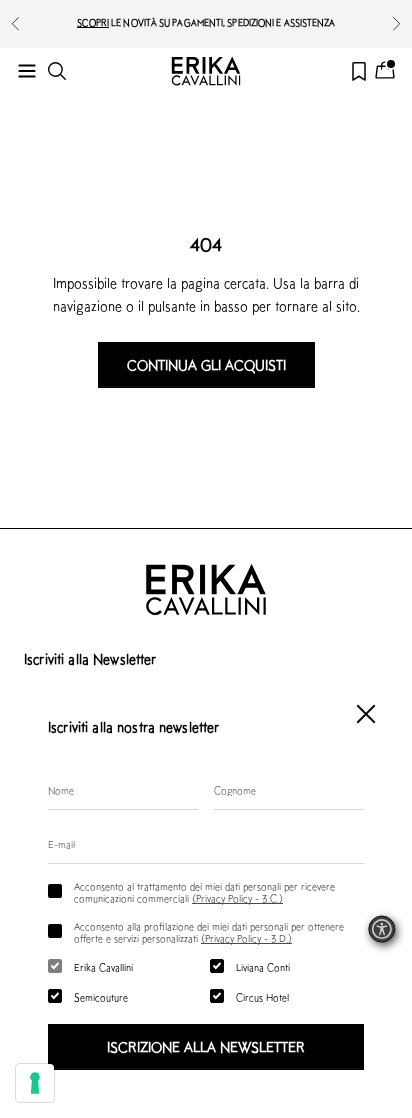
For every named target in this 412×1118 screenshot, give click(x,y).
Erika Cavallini (103, 967)
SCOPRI (93, 22)
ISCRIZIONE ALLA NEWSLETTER (206, 1047)
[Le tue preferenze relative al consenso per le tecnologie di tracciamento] (35, 1083)
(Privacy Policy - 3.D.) (246, 938)
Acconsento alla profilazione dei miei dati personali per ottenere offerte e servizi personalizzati (209, 932)
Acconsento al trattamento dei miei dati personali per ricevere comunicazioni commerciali (204, 892)
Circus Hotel (262, 997)
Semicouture (101, 997)
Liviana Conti (263, 967)
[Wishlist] (359, 71)
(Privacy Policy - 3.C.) (237, 898)
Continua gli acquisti (206, 365)
